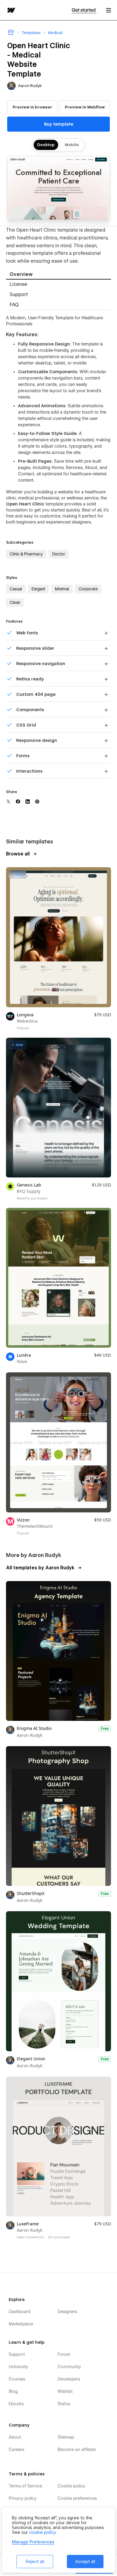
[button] (109, 10)
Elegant (38, 589)
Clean (15, 602)
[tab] (58, 275)
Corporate (88, 589)
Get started (84, 10)
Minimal (62, 589)
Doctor (59, 554)
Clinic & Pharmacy (26, 554)
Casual (16, 589)
